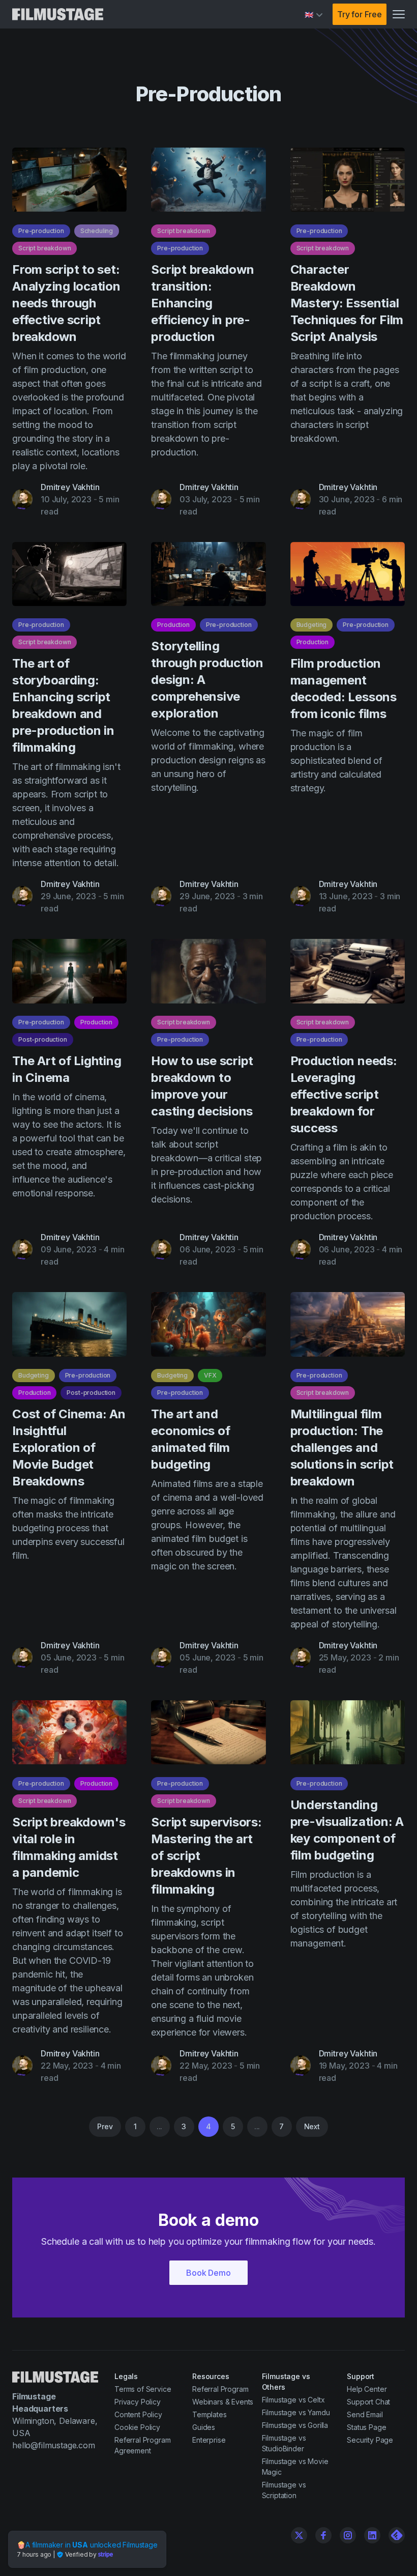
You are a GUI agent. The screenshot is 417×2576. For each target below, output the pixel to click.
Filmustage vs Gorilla (295, 2425)
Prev (105, 2126)
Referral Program (220, 2389)
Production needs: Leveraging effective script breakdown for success (344, 1094)
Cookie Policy (137, 2427)
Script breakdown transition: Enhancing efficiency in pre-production (202, 303)
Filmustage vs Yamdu (296, 2412)
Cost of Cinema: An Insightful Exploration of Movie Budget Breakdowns (69, 1448)
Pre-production (41, 231)
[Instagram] (348, 2535)
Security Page (370, 2440)
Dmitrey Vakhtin (70, 487)
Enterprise (209, 2440)
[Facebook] (323, 2535)
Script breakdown (44, 248)
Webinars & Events (223, 2402)
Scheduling (97, 231)
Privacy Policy (138, 2402)
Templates (210, 2414)
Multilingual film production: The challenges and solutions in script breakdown (342, 1448)
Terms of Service (143, 2389)
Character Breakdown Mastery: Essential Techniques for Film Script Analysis (347, 303)
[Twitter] (299, 2535)
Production (173, 625)
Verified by (81, 2554)
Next (312, 2126)
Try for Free (360, 14)
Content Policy (138, 2414)
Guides (204, 2427)
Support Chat (368, 2402)
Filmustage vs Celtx (293, 2400)
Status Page (366, 2427)
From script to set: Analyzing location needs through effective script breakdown (66, 303)
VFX (210, 1375)
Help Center (367, 2389)
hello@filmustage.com (54, 2445)
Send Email (365, 2414)
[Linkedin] (372, 2535)
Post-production (43, 1039)
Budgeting (312, 625)
